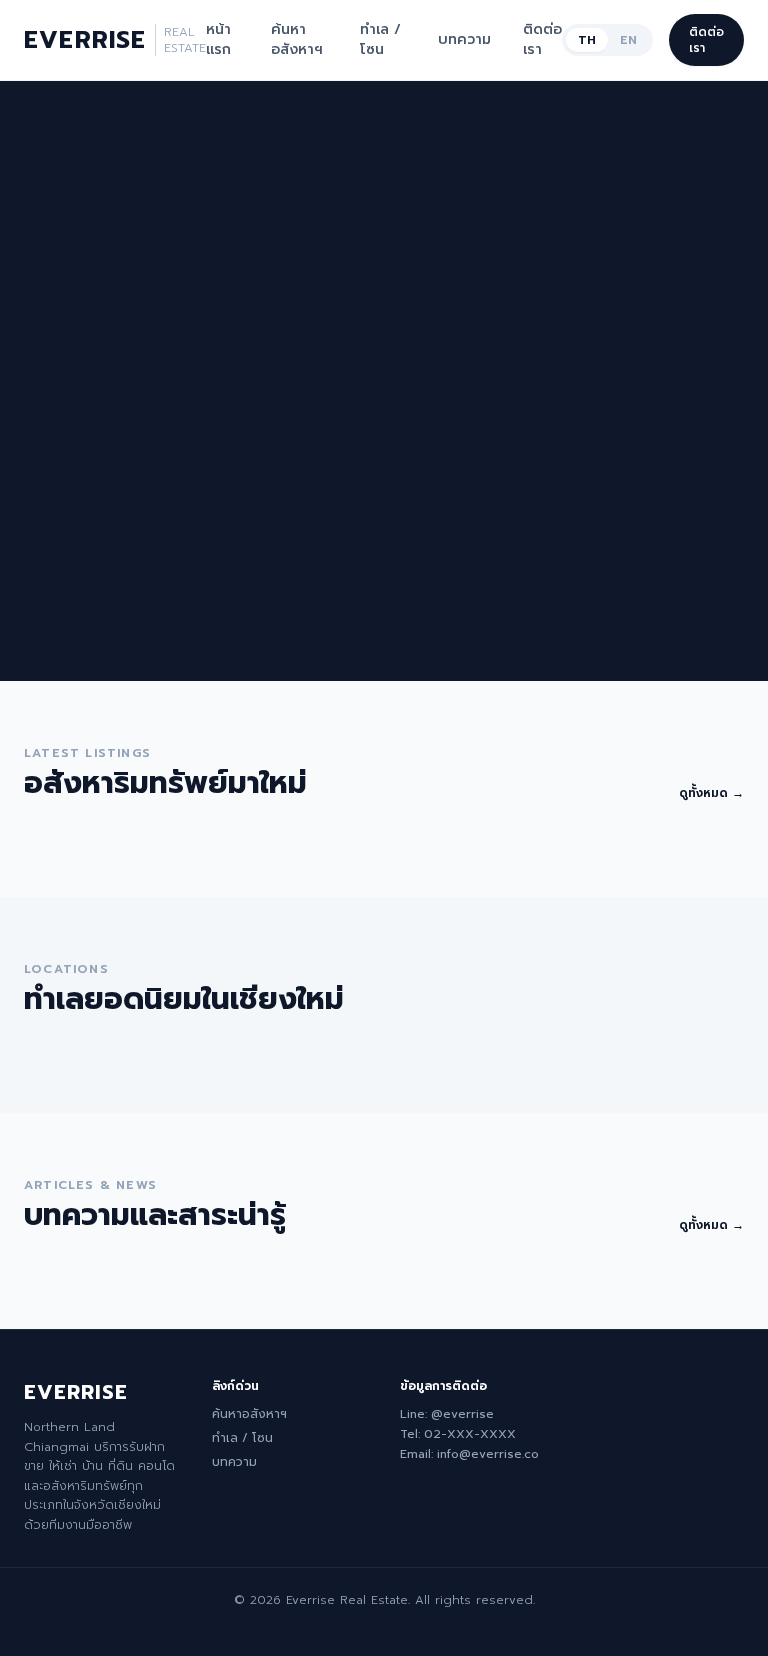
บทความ (464, 40)
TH (587, 40)
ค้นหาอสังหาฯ (297, 40)
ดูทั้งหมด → (711, 793)
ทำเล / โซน (380, 40)
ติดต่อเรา (542, 40)
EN (628, 40)
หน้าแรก (218, 40)
